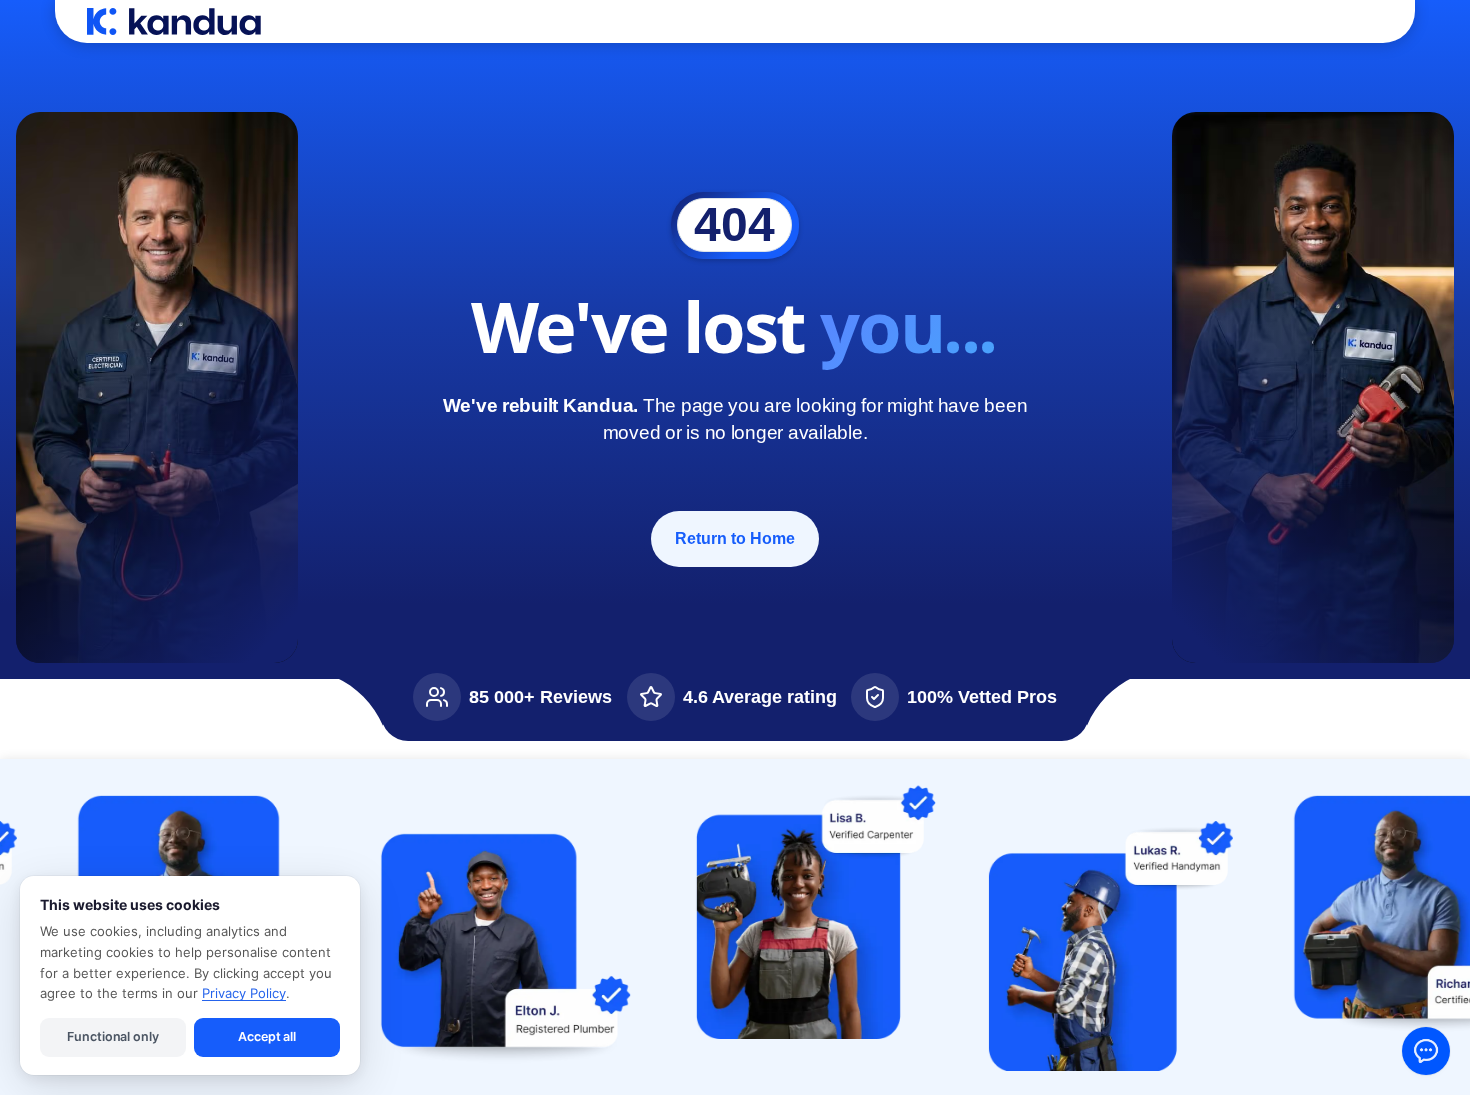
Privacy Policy (244, 993)
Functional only (112, 1036)
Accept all (267, 1036)
